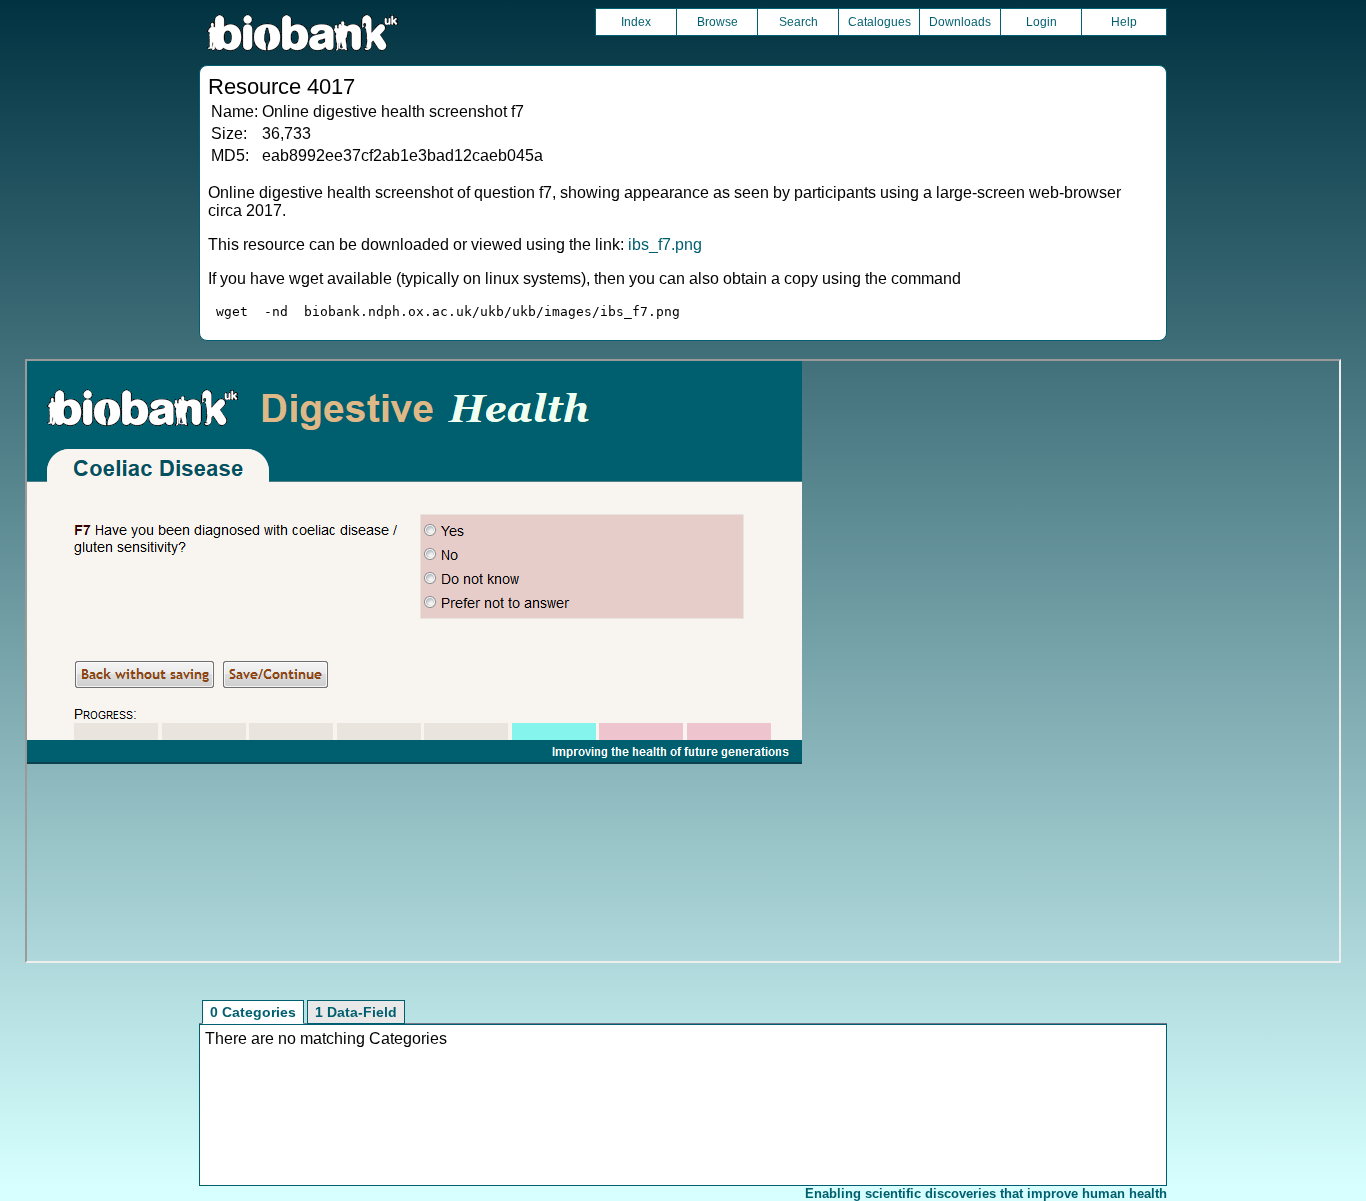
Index (636, 22)
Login (1041, 22)
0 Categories (253, 1012)
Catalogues (879, 22)
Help (1124, 22)
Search (798, 22)
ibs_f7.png (665, 244)
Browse (717, 22)
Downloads (960, 22)
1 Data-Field (356, 1012)
